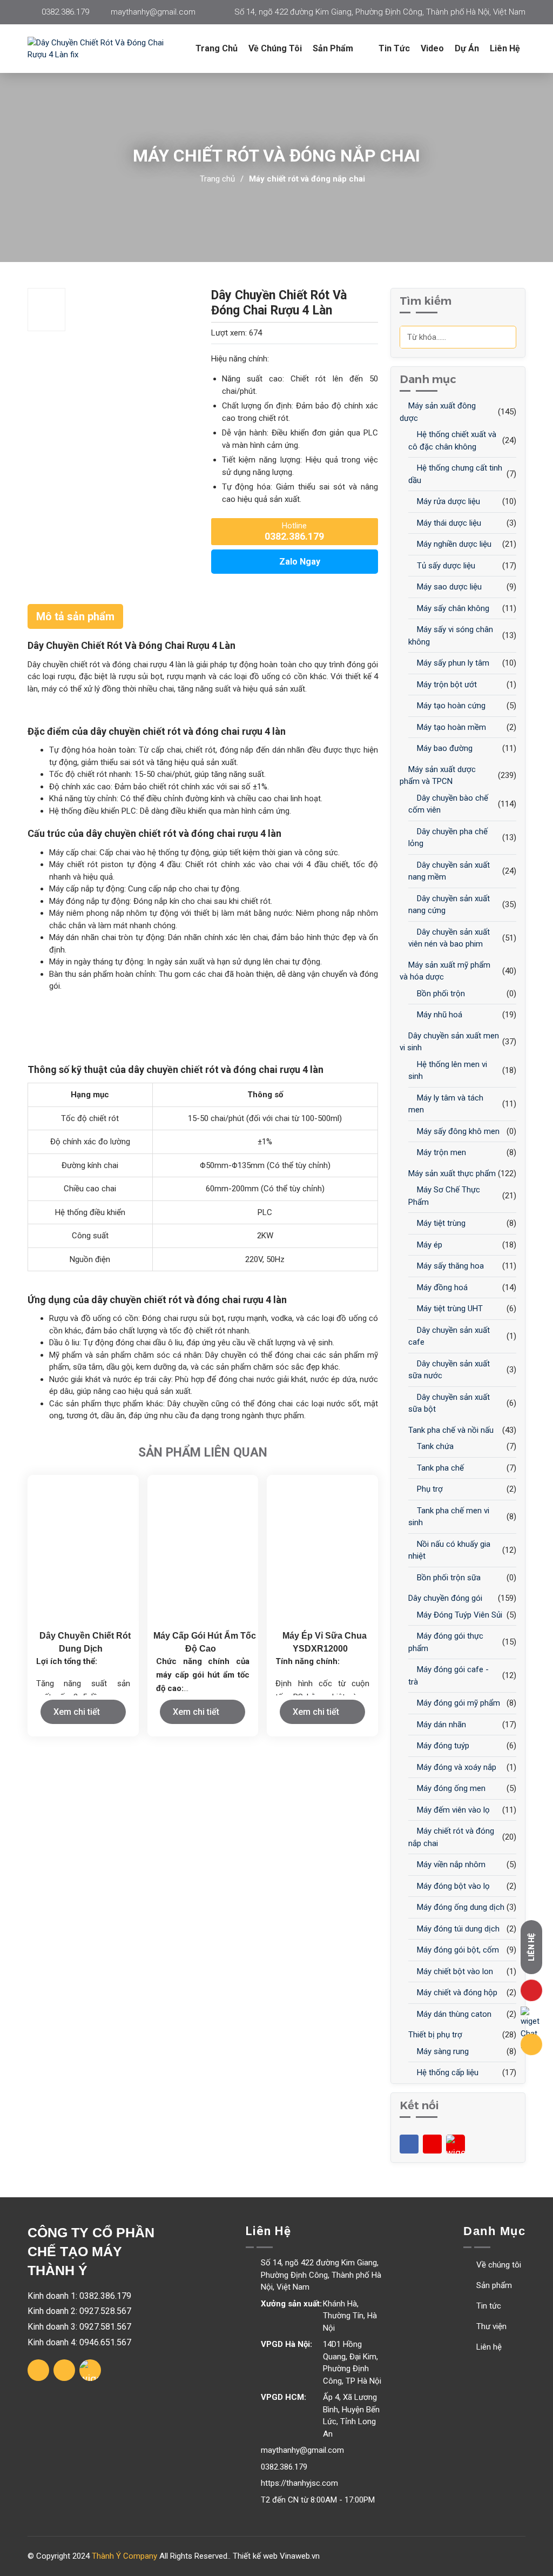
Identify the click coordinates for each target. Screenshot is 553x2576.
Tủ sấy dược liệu (445, 566)
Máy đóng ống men (450, 1788)
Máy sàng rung (442, 2051)
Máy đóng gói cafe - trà (449, 1676)
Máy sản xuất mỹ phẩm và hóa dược (445, 971)
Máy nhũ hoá (439, 1015)
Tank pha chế (439, 1468)
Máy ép (429, 1245)
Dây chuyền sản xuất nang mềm (449, 871)
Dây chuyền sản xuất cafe (449, 1336)
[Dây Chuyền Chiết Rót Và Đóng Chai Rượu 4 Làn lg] (109, 49)
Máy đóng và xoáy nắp (456, 1767)
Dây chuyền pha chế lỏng (448, 838)
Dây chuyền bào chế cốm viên (448, 804)
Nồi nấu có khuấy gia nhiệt (449, 1550)
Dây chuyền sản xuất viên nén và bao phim (449, 938)
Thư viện (490, 2326)
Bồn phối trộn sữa (448, 1578)
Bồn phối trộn (440, 994)
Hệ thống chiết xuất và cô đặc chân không (452, 441)
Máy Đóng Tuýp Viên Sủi (458, 1615)
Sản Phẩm (334, 48)
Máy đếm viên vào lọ (452, 1810)
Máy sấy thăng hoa (449, 1266)
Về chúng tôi (275, 48)
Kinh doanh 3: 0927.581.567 (79, 2327)
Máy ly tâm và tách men (446, 1104)
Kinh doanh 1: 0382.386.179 (79, 2296)
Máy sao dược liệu (448, 587)
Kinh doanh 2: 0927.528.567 (79, 2311)
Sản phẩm (493, 2285)
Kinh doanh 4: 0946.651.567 (79, 2342)
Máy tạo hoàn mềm (450, 727)
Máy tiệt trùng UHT (449, 1309)
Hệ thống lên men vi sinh (448, 1071)
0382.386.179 (65, 12)
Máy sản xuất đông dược (438, 412)
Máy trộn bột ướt (446, 685)
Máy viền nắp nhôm (450, 1864)
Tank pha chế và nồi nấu (450, 1430)
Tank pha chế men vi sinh (449, 1517)
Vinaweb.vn (300, 2556)
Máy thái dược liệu (448, 523)
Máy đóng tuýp (442, 1746)
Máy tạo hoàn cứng (450, 706)
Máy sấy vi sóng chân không (451, 636)
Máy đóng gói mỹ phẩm (457, 1703)
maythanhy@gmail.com (153, 12)
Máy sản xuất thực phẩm (451, 1173)
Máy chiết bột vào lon (454, 1971)
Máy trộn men (440, 1152)
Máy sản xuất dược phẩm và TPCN (438, 776)
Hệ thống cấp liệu (447, 2072)
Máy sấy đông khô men (457, 1131)
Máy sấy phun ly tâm (452, 663)
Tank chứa (434, 1446)
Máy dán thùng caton (453, 2014)
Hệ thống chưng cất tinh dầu (455, 474)
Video (432, 48)
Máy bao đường (444, 748)
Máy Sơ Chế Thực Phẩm (444, 1196)
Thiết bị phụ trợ (434, 2035)
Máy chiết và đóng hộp (456, 1993)
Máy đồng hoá (441, 1287)
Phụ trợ (429, 1489)
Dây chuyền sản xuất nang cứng (449, 905)
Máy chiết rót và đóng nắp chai (307, 179)
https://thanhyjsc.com (299, 2483)
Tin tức (394, 48)
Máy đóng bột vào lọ (452, 1886)
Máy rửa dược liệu (447, 501)
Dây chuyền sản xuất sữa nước (449, 1370)
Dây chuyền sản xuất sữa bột (449, 1403)
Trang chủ (217, 48)
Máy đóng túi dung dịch (457, 1929)
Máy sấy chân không (452, 608)
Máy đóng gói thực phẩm (446, 1642)
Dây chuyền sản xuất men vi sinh (449, 1042)
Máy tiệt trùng (440, 1223)
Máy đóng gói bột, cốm (457, 1950)
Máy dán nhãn (440, 1725)
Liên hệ (505, 48)
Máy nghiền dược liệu (453, 544)
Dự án (467, 48)
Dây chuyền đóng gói (444, 1598)
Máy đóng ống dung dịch (460, 1907)
